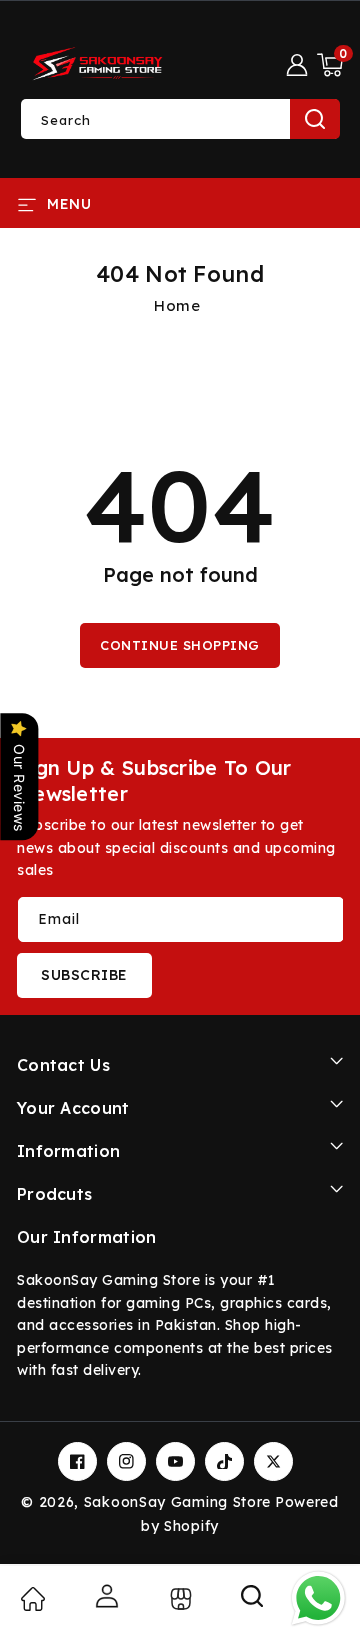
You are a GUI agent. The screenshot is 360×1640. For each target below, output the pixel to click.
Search (315, 119)
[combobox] (180, 119)
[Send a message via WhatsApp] (318, 1598)
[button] (330, 65)
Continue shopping (180, 645)
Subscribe (84, 975)
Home (177, 305)
